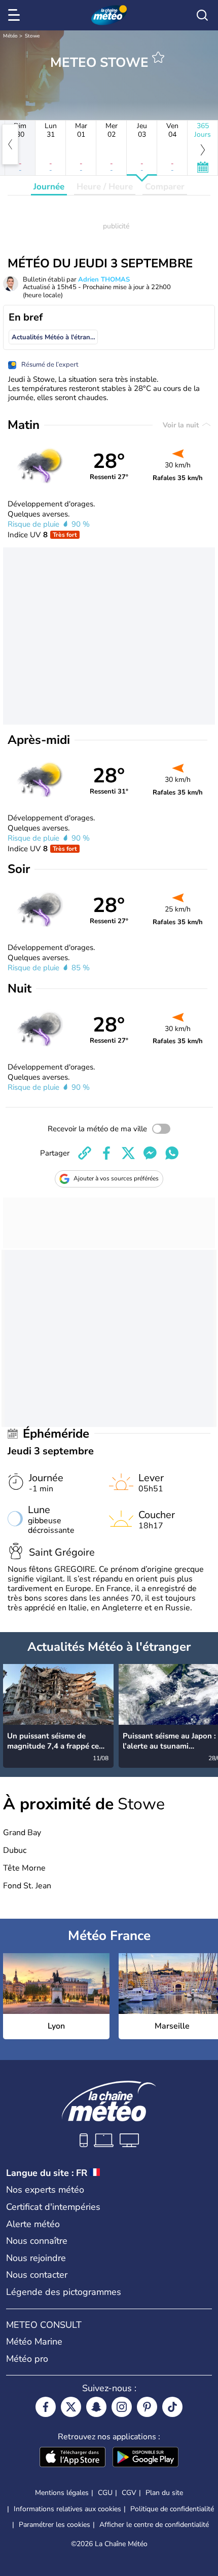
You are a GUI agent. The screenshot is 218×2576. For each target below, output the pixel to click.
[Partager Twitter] (128, 1153)
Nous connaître (37, 2241)
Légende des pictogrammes (64, 2292)
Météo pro (27, 2359)
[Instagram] (122, 2407)
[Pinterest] (147, 2407)
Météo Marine (34, 2342)
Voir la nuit (182, 425)
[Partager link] (85, 1153)
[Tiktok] (172, 2407)
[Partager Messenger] (150, 1153)
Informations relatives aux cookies (67, 2509)
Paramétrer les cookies (55, 2525)
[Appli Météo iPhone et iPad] (72, 2458)
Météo (10, 36)
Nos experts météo (45, 2190)
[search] (202, 15)
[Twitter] (71, 2407)
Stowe (32, 36)
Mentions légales (62, 2493)
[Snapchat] (96, 2407)
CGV (129, 2493)
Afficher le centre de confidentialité (154, 2525)
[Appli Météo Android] (146, 2458)
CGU (105, 2493)
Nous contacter (37, 2275)
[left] (10, 144)
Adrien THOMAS (104, 280)
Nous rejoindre (36, 2258)
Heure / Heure (105, 187)
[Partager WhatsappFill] (172, 1153)
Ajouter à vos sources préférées (116, 1178)
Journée (49, 187)
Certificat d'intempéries (53, 2207)
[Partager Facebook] (106, 1153)
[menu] (16, 15)
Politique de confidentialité (172, 2509)
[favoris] (158, 57)
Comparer (165, 187)
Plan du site (164, 2493)
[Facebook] (46, 2407)
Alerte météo (33, 2224)
